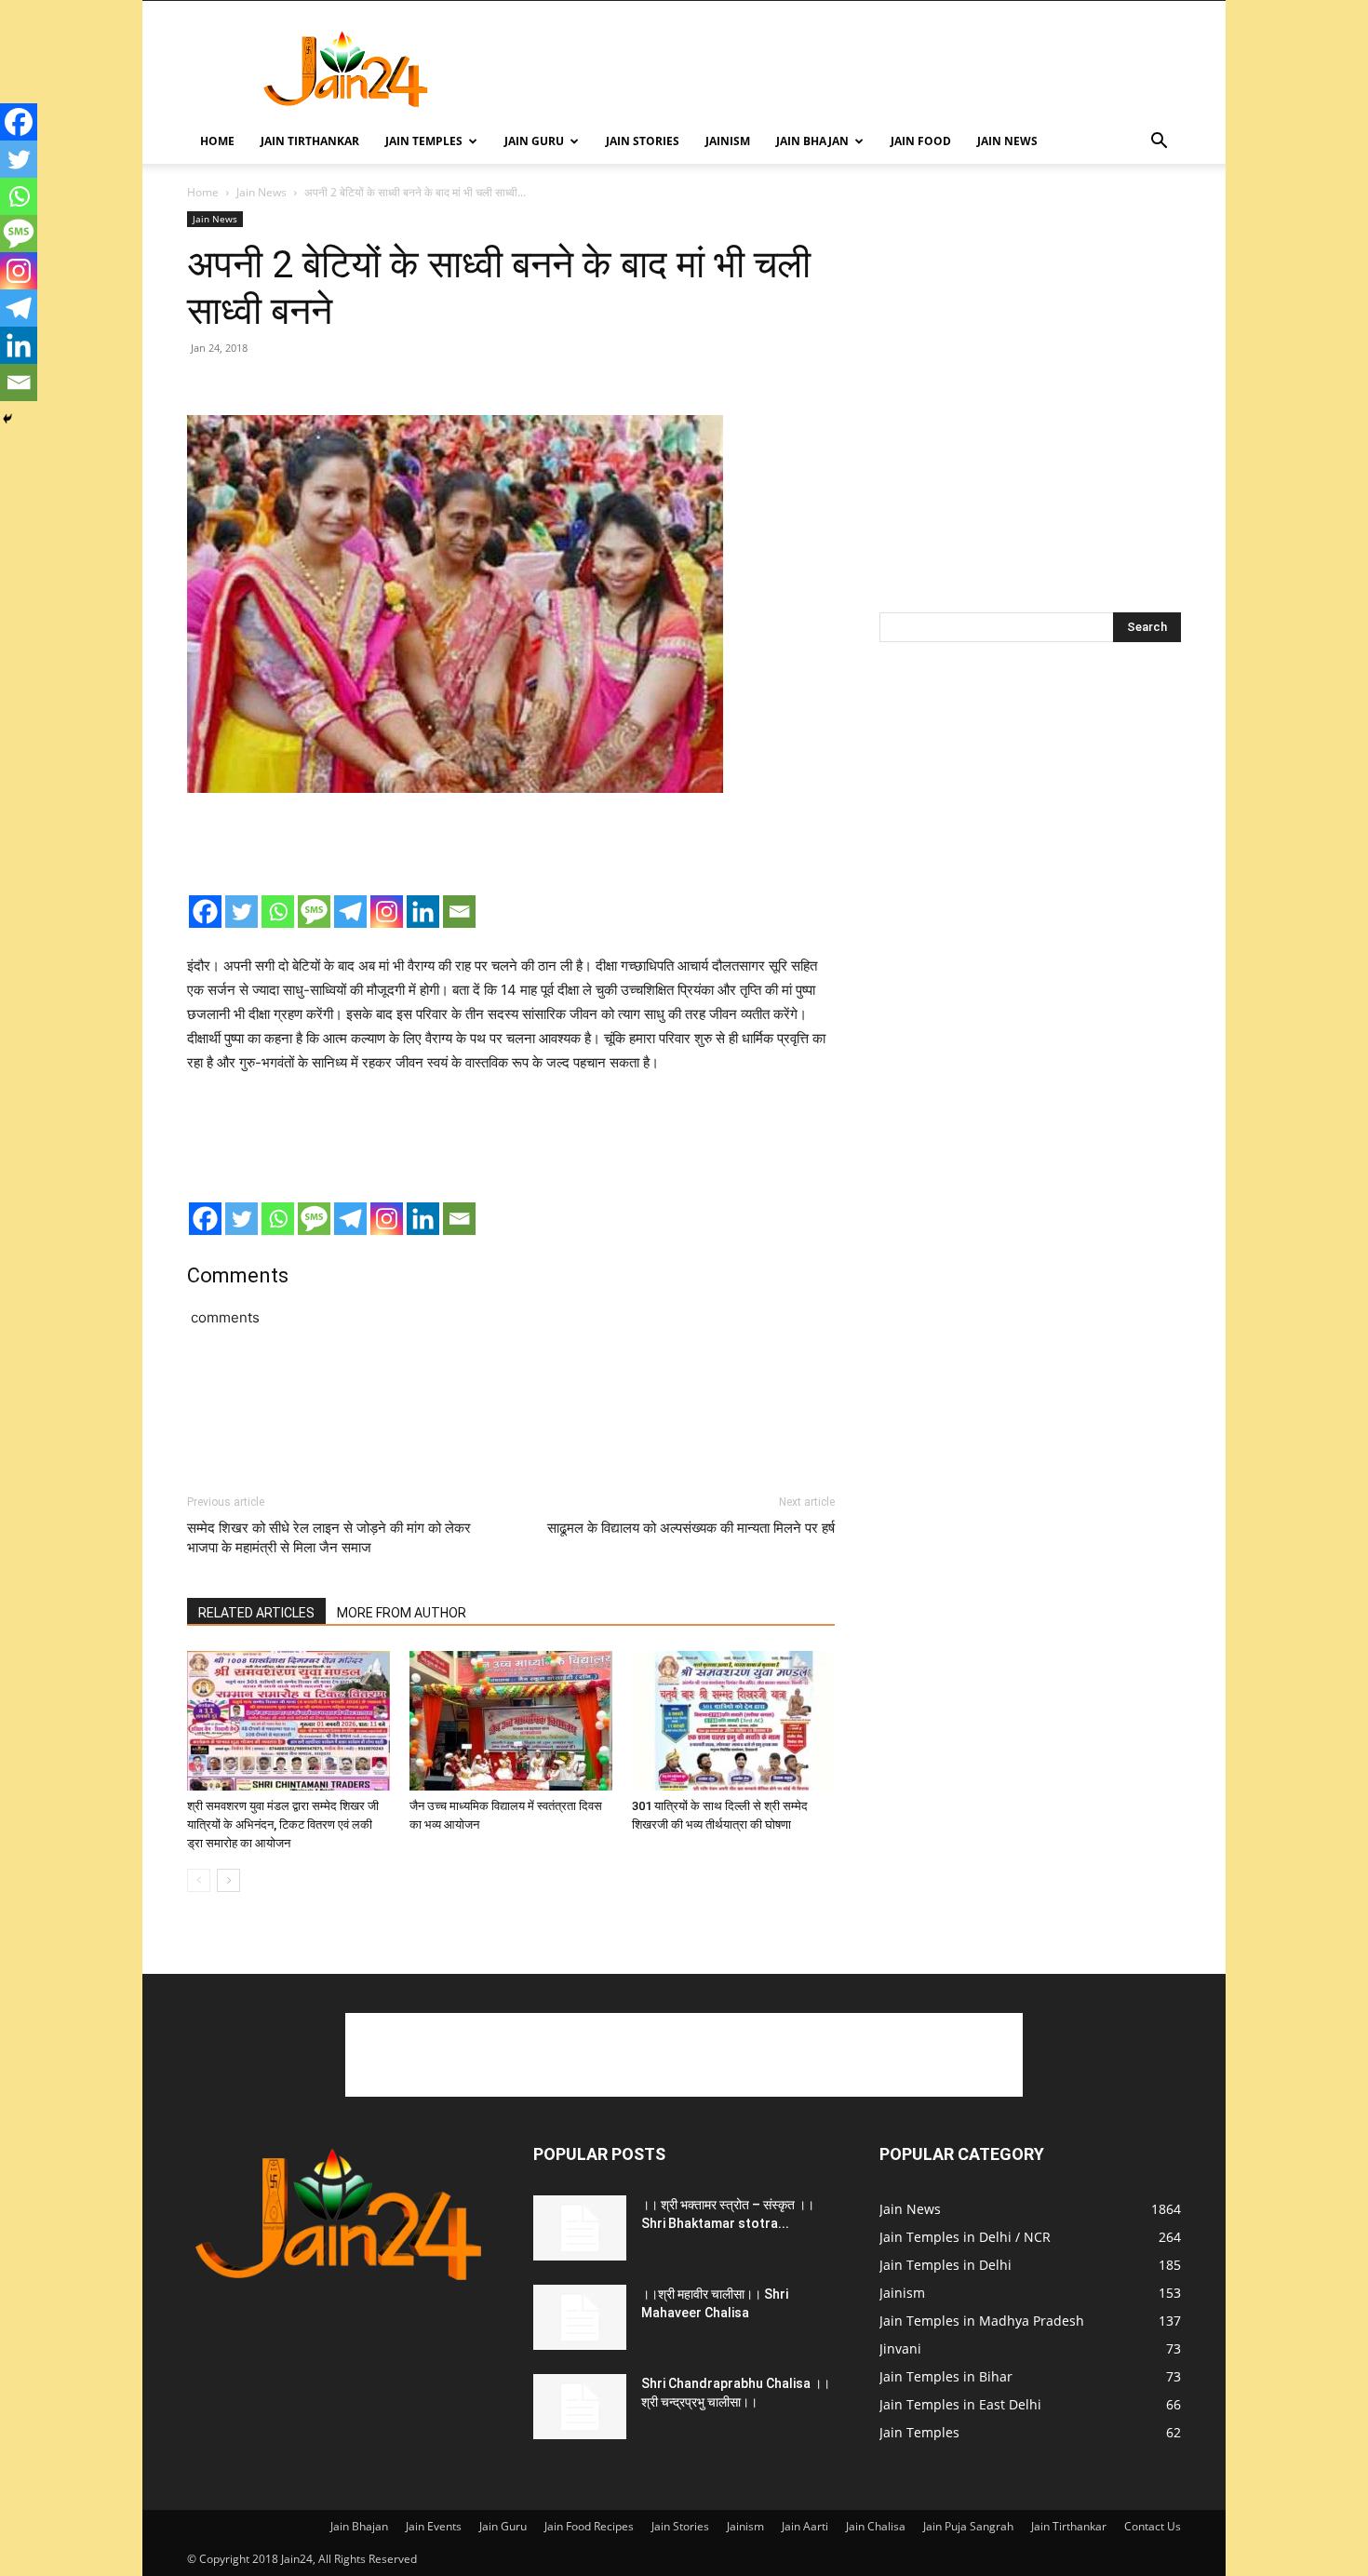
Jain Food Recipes (589, 2526)
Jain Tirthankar (310, 141)
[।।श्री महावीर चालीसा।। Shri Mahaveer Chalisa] (580, 2317)
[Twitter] (241, 912)
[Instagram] (387, 912)
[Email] (459, 912)
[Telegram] (350, 912)
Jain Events (434, 2526)
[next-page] (228, 1880)
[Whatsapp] (278, 912)
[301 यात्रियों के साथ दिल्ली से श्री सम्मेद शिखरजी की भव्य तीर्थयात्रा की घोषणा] (733, 1721)
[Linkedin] (423, 912)
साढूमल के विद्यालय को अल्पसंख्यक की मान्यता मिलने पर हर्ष (691, 1528)
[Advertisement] (842, 69)
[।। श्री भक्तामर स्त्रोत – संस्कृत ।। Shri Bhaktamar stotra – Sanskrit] (580, 2228)
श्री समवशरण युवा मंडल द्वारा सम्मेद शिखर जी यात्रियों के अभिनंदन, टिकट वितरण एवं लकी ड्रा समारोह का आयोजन (283, 1825)
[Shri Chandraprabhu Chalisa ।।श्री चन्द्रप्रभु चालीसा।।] (580, 2407)
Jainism (728, 141)
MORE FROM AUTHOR (402, 1613)
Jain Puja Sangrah (968, 2526)
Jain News (1007, 141)
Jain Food (921, 141)
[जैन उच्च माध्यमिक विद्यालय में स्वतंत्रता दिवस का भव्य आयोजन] (511, 1721)
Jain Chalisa (876, 2526)
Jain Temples (424, 141)
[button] (1159, 143)
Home (217, 141)
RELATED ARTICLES (256, 1613)
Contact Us (1153, 2526)
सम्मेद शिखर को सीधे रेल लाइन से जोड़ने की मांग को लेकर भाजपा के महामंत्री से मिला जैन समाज (329, 1538)
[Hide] (7, 419)
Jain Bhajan (812, 141)
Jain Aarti (805, 2526)
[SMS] (314, 912)
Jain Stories (643, 141)
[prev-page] (199, 1880)
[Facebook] (205, 912)
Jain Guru (534, 141)
